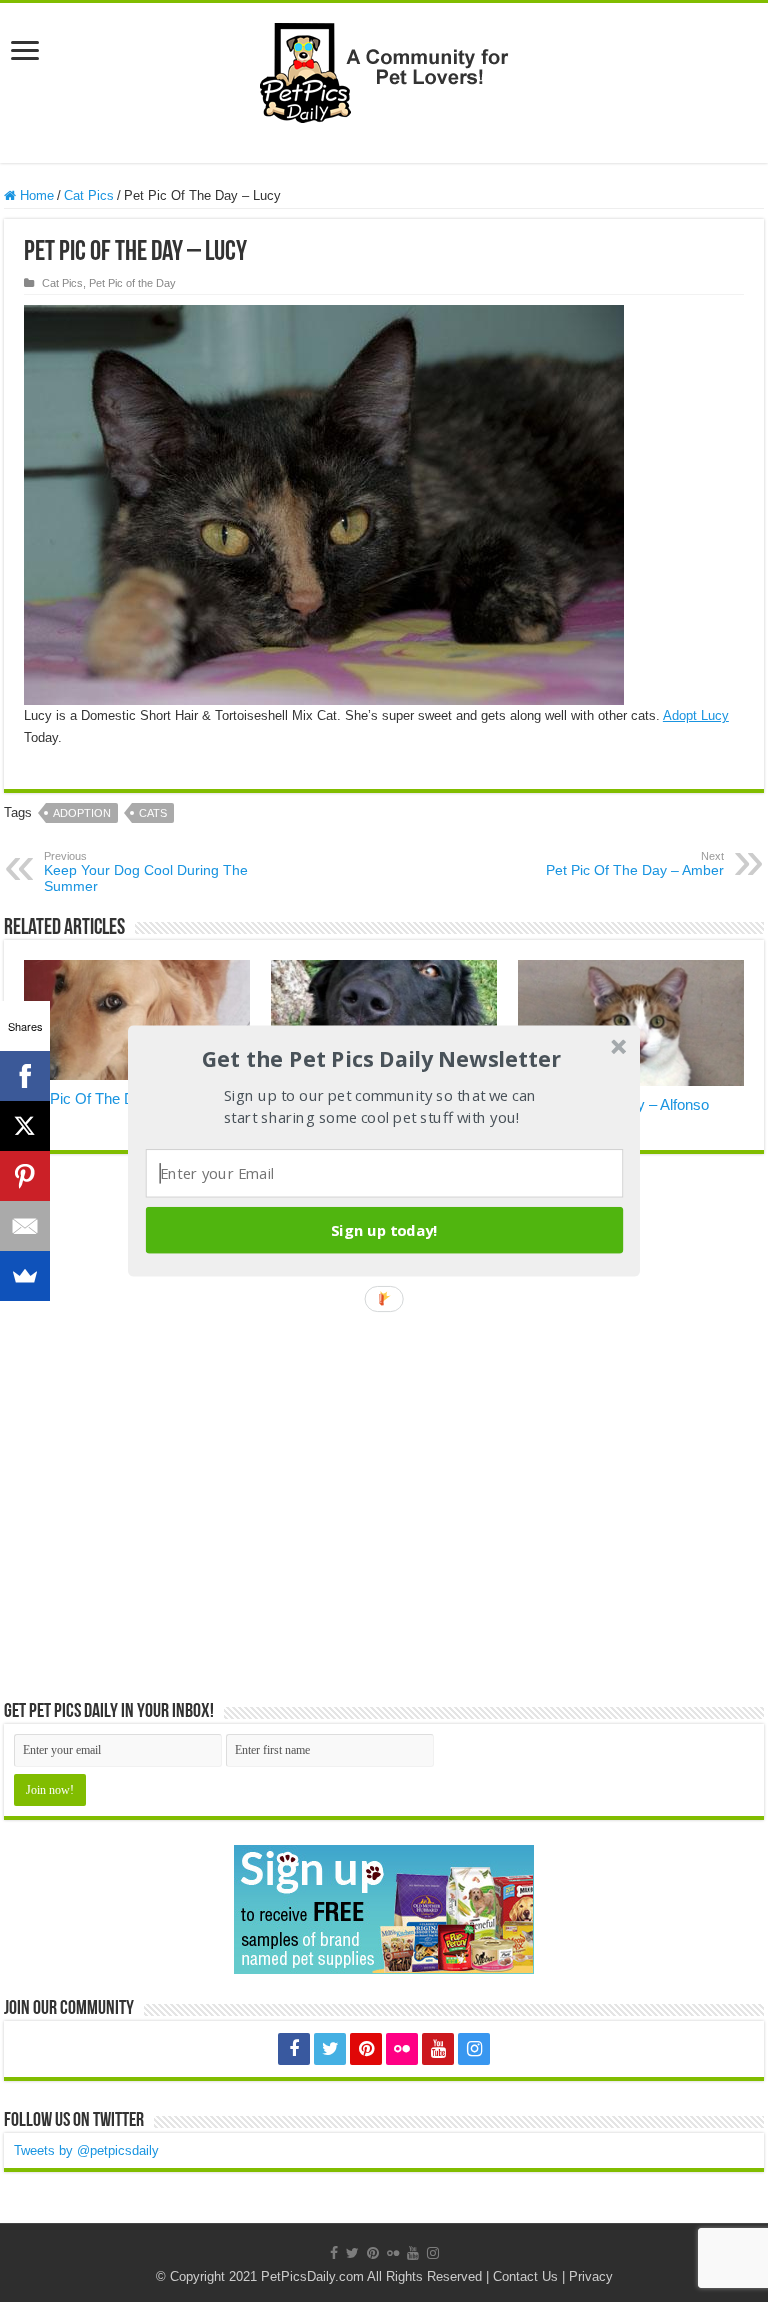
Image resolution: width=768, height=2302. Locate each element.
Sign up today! (384, 1230)
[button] (382, 1059)
